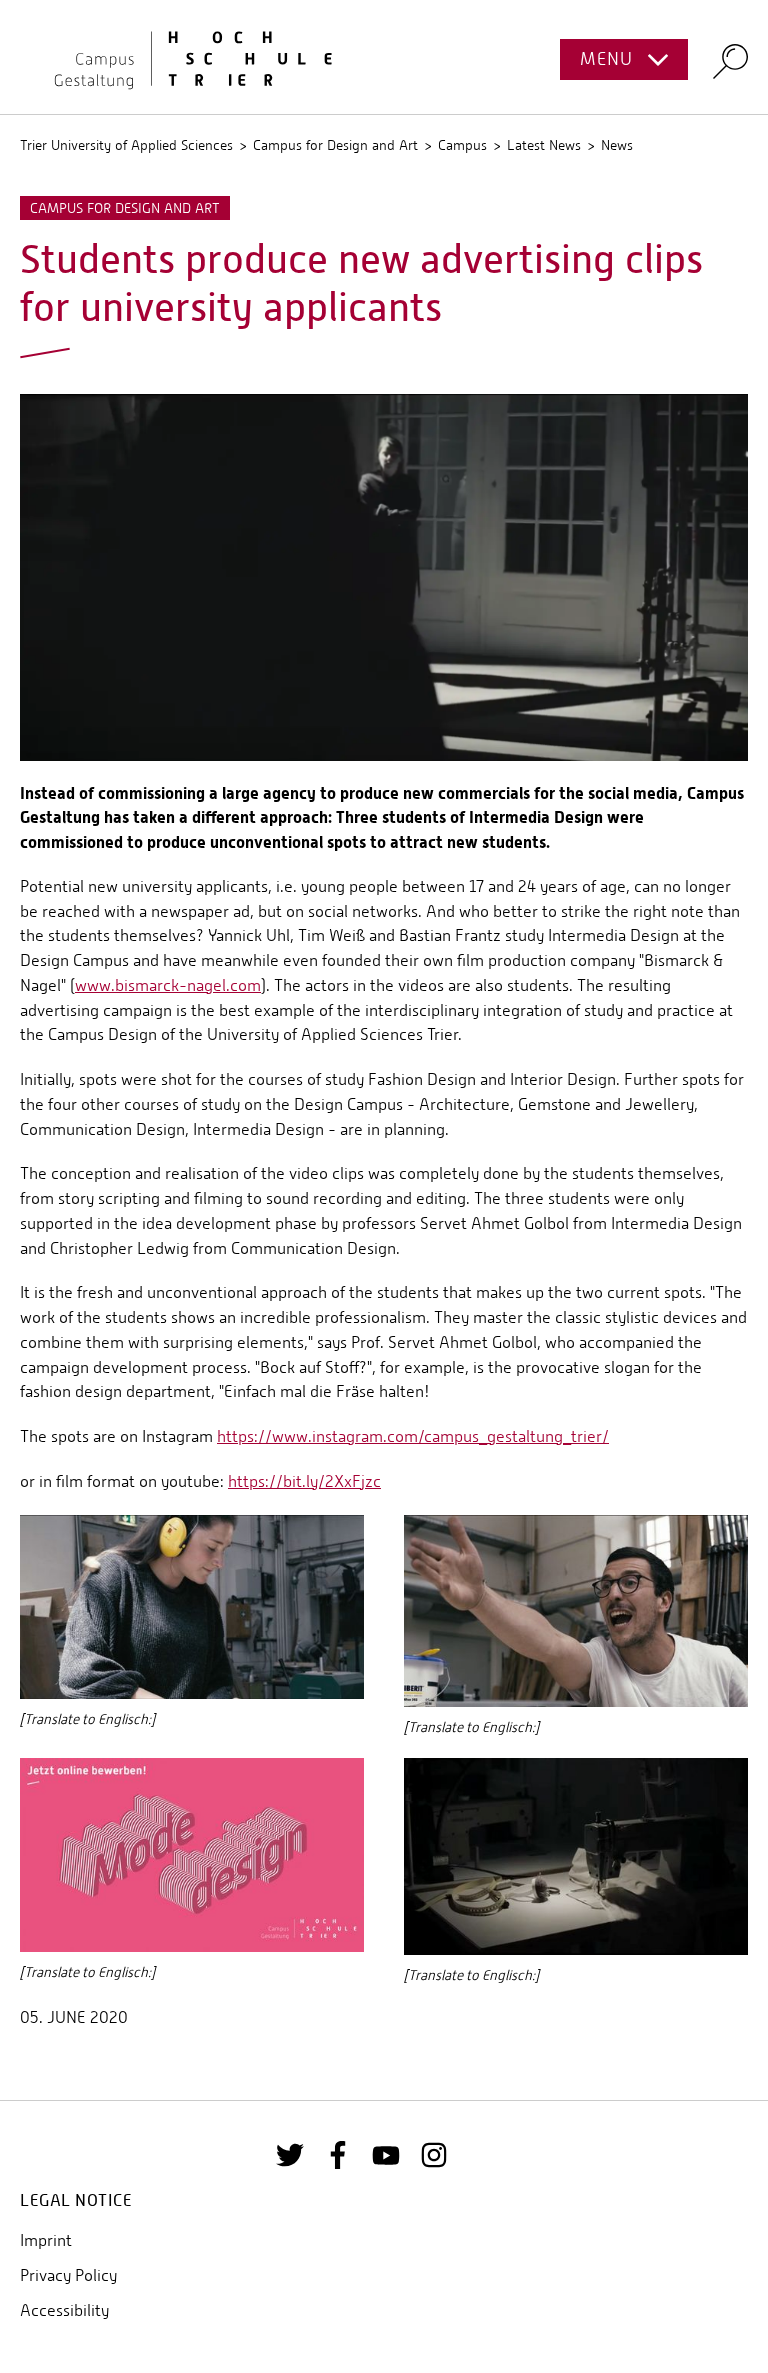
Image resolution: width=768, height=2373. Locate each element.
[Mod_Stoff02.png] (384, 575)
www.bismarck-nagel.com (168, 985)
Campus (462, 145)
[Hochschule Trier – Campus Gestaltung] (384, 57)
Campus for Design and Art (335, 145)
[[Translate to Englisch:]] (192, 1605)
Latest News (544, 145)
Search (730, 60)
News (617, 145)
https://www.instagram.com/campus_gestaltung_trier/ (413, 1436)
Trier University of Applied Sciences (126, 145)
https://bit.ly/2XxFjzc (304, 1481)
